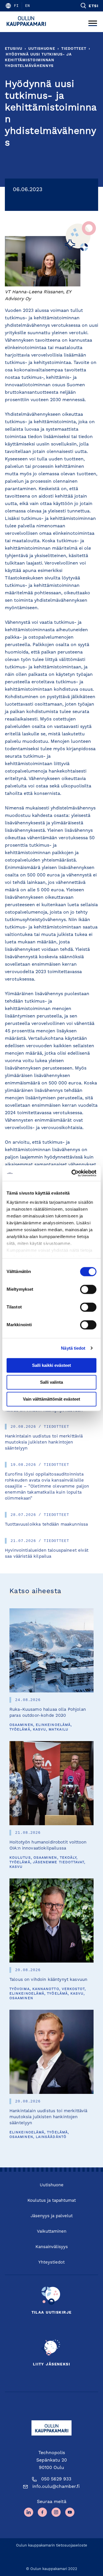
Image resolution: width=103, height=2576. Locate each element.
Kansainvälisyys (52, 2247)
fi (16, 6)
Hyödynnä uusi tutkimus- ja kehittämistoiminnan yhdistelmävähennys (38, 60)
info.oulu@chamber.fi (56, 2487)
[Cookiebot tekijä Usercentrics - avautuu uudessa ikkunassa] (73, 1173)
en (27, 6)
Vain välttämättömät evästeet (51, 1399)
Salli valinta (51, 1382)
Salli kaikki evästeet (51, 1365)
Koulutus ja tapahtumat (52, 2201)
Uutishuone (42, 49)
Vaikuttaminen (52, 2232)
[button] (89, 6)
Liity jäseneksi (51, 2364)
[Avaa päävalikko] (93, 22)
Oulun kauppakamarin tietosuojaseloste (52, 2546)
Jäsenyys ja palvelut (52, 2216)
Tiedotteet (74, 49)
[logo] (28, 22)
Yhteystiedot (51, 2263)
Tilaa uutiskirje (52, 2313)
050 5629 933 (56, 2479)
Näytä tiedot (73, 1348)
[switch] (88, 1289)
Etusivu (14, 49)
